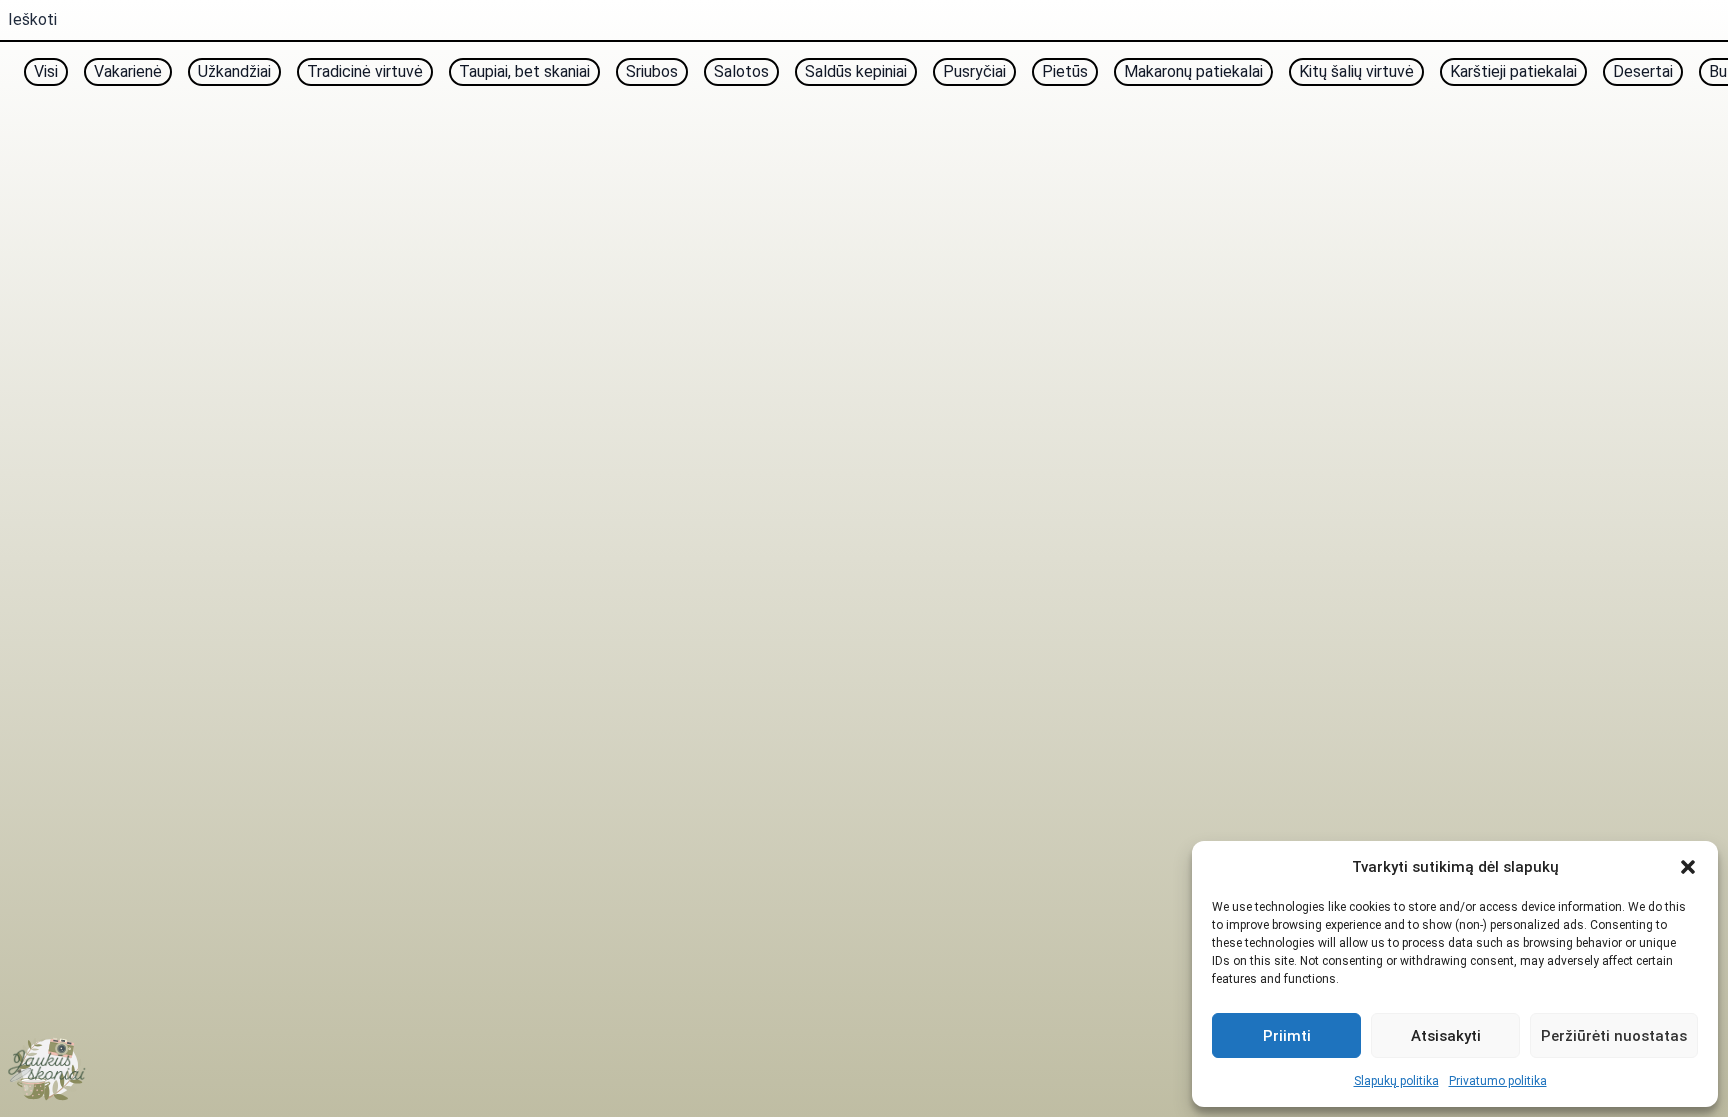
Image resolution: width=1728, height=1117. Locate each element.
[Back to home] (48, 1069)
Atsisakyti (1446, 1036)
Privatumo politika (1498, 1081)
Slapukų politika (1396, 1081)
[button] (1688, 867)
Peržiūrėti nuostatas (1614, 1036)
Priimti (1287, 1036)
